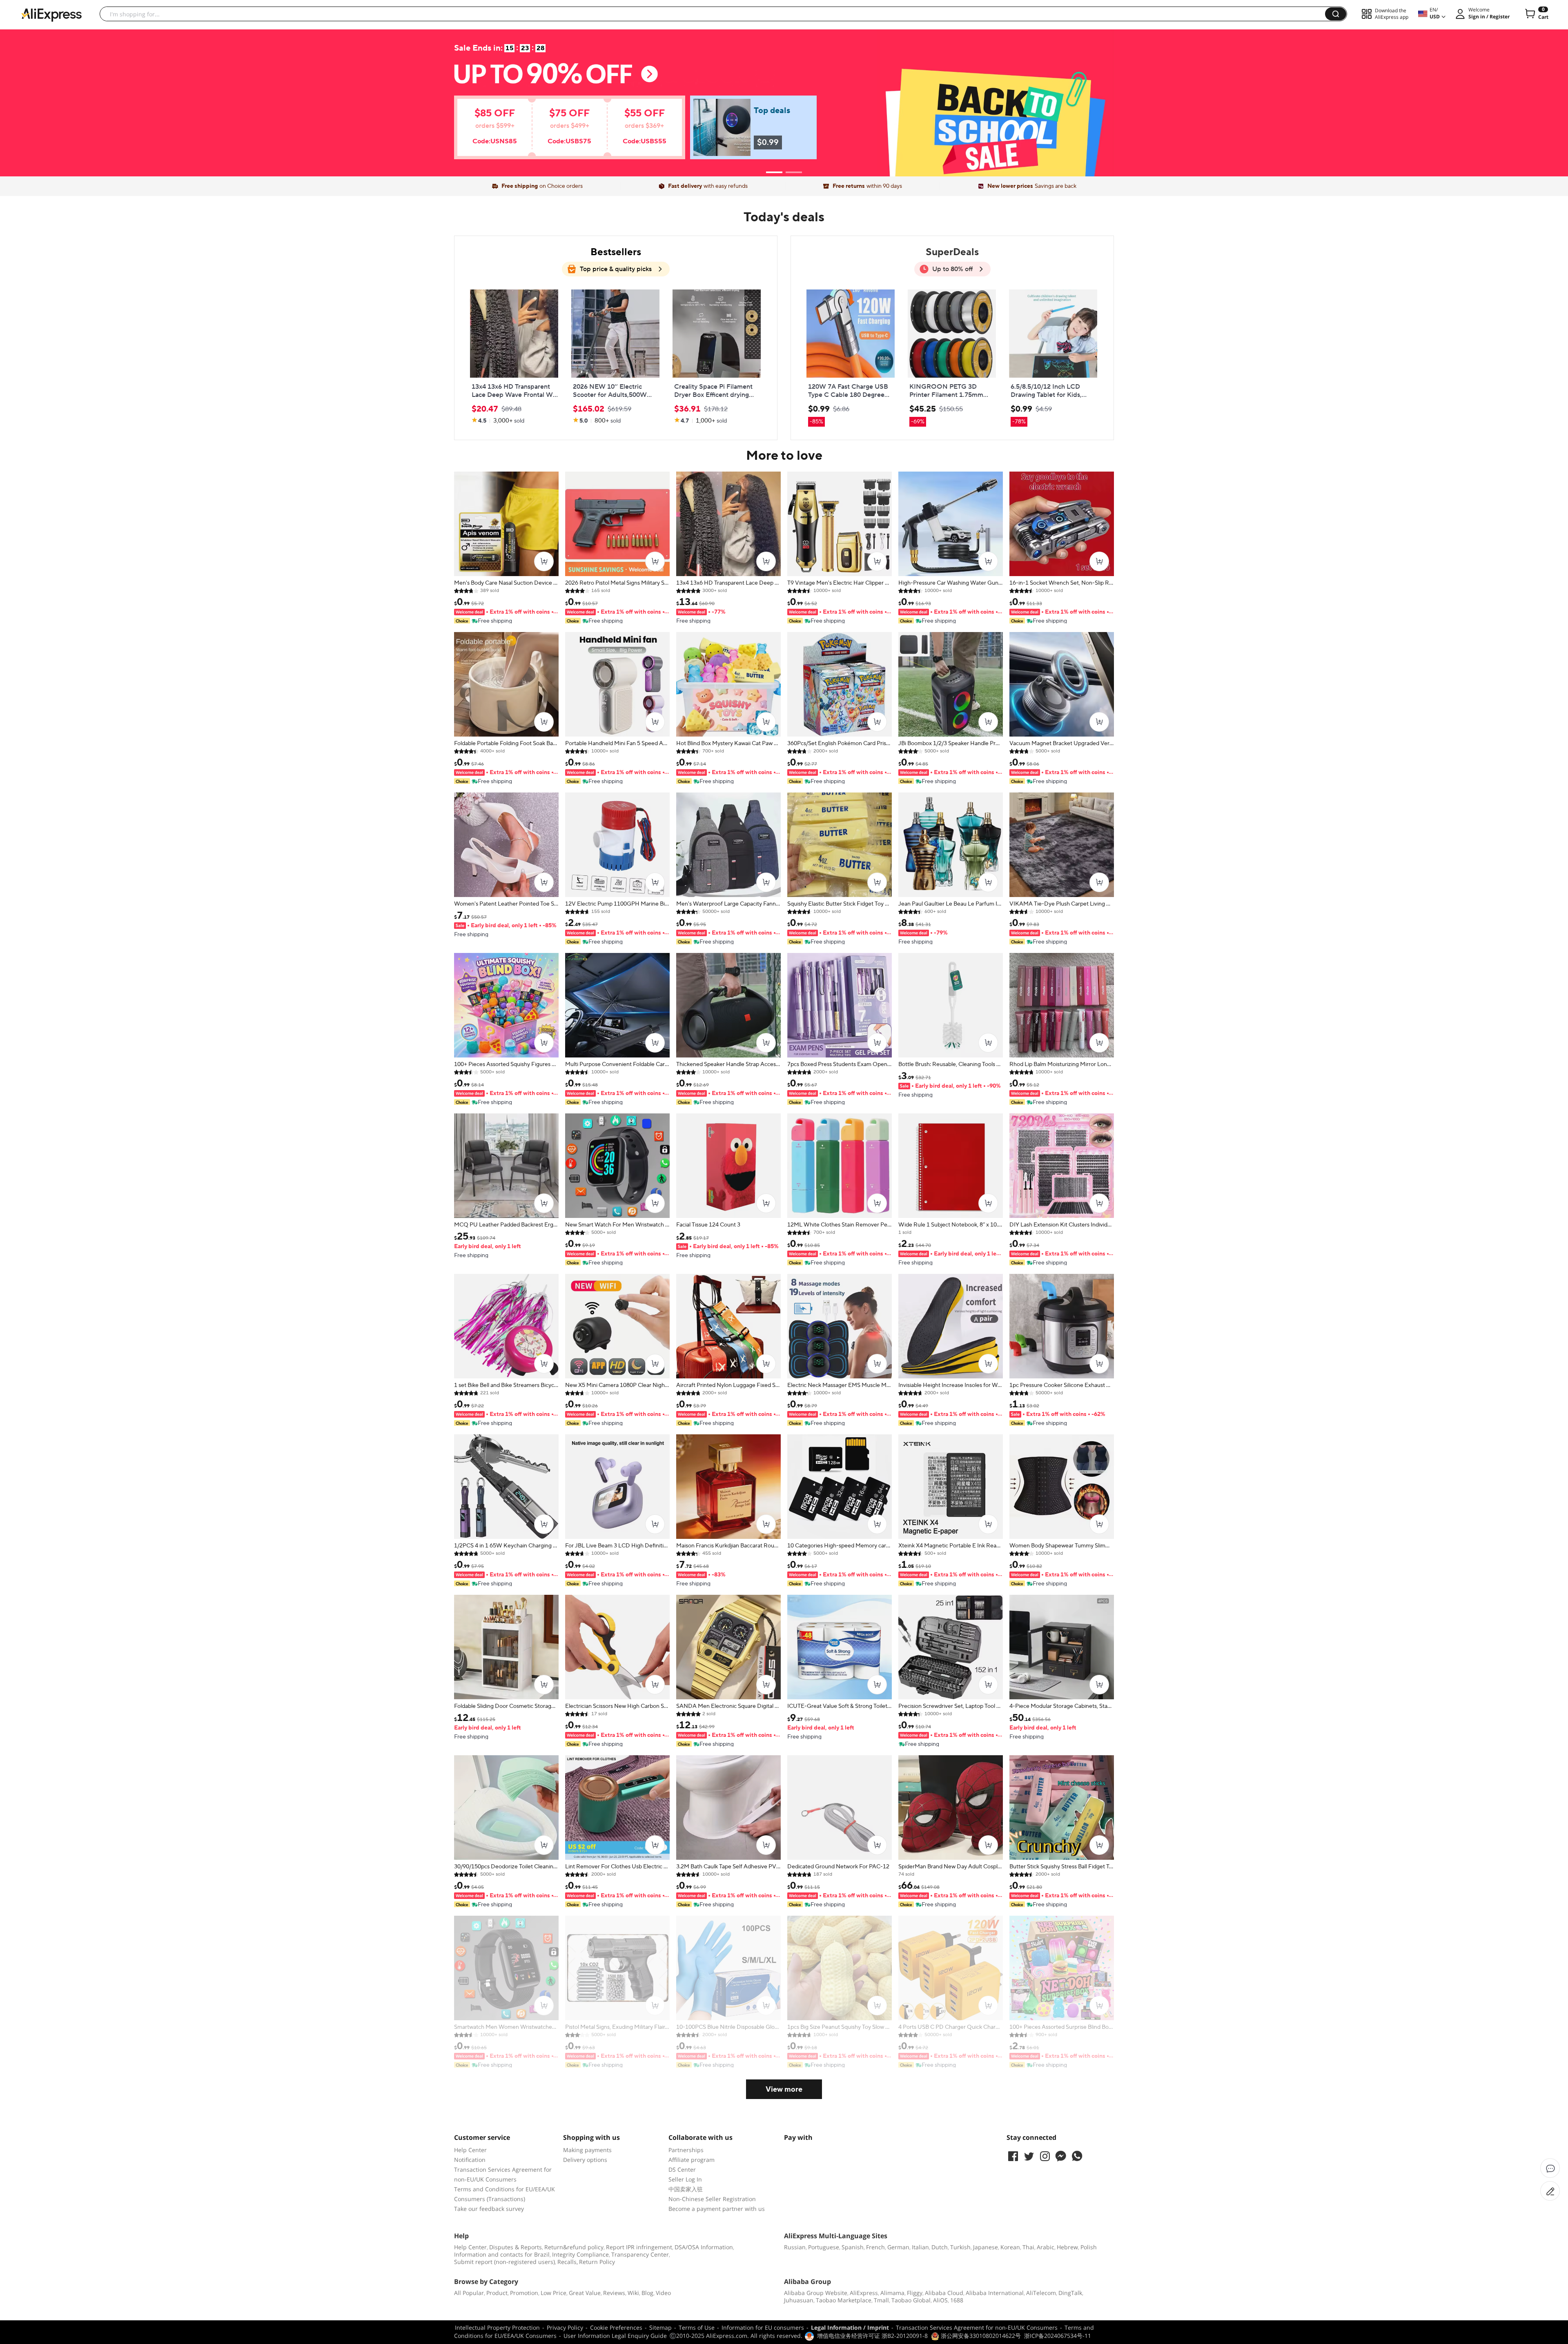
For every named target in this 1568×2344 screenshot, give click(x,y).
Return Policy (597, 2262)
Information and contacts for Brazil (502, 2254)
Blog (647, 2293)
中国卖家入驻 (686, 2189)
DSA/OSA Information (704, 2247)
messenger (1061, 2156)
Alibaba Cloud (944, 2293)
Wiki (633, 2293)
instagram (1045, 2156)
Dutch (940, 2247)
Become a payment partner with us (717, 2209)
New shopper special (784, 99)
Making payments (587, 2150)
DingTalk (1070, 2293)
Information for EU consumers (763, 2327)
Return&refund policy (574, 2247)
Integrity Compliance (580, 2254)
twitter (1029, 2156)
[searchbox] (715, 14)
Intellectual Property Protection (497, 2327)
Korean (1010, 2247)
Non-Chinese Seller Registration (712, 2199)
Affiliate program (692, 2160)
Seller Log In (685, 2179)
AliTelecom (1041, 2293)
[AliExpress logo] (51, 14)
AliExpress (864, 2293)
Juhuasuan (799, 2300)
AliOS (940, 2300)
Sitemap (660, 2327)
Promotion (524, 2293)
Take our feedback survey (489, 2209)
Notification (470, 2160)
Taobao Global (911, 2300)
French (875, 2247)
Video (663, 2293)
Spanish (853, 2247)
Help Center (470, 2150)
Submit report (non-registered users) (504, 2262)
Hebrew (1067, 2247)
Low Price (553, 2293)
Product (497, 2293)
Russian (795, 2247)
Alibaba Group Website (816, 2293)
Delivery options (585, 2160)
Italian (920, 2247)
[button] (1336, 14)
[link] (558, 131)
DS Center (682, 2169)
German (898, 2247)
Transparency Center (640, 2254)
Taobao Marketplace (844, 2300)
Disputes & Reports (516, 2247)
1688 (957, 2300)
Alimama (892, 2293)
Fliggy (915, 2293)
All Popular (469, 2293)
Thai (1028, 2247)
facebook (1013, 2156)
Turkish (960, 2247)
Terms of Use (697, 2327)
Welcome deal (784, 83)
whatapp (1077, 2156)
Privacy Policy (565, 2327)
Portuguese (824, 2247)
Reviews (614, 2293)
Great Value (585, 2293)
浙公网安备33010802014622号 (980, 2336)
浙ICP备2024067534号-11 (1058, 2336)
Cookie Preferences (616, 2327)
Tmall (881, 2300)
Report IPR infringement (639, 2247)
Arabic (1046, 2247)
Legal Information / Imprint (850, 2327)
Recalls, (568, 2262)
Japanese (986, 2247)
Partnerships (686, 2150)
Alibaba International (995, 2293)
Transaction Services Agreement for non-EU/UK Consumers (977, 2327)
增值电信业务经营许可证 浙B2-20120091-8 (872, 2336)
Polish (1089, 2247)
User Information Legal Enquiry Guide (615, 2336)
